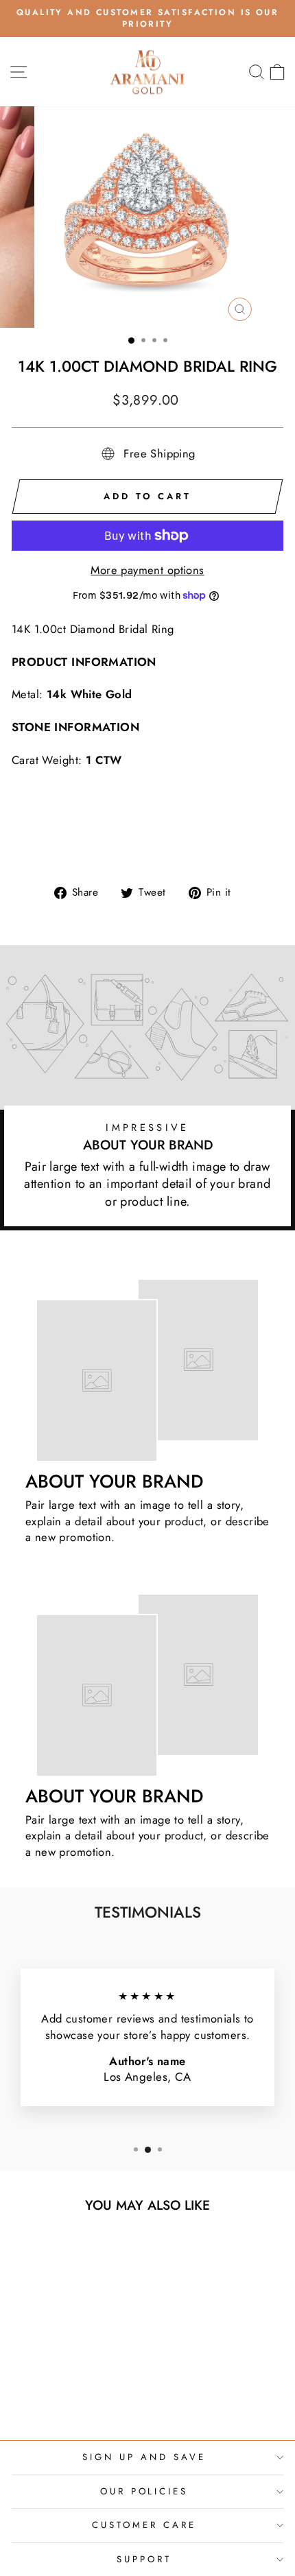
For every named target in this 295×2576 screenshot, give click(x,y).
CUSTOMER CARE (144, 2525)
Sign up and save (144, 2457)
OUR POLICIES (144, 2491)
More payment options (147, 570)
